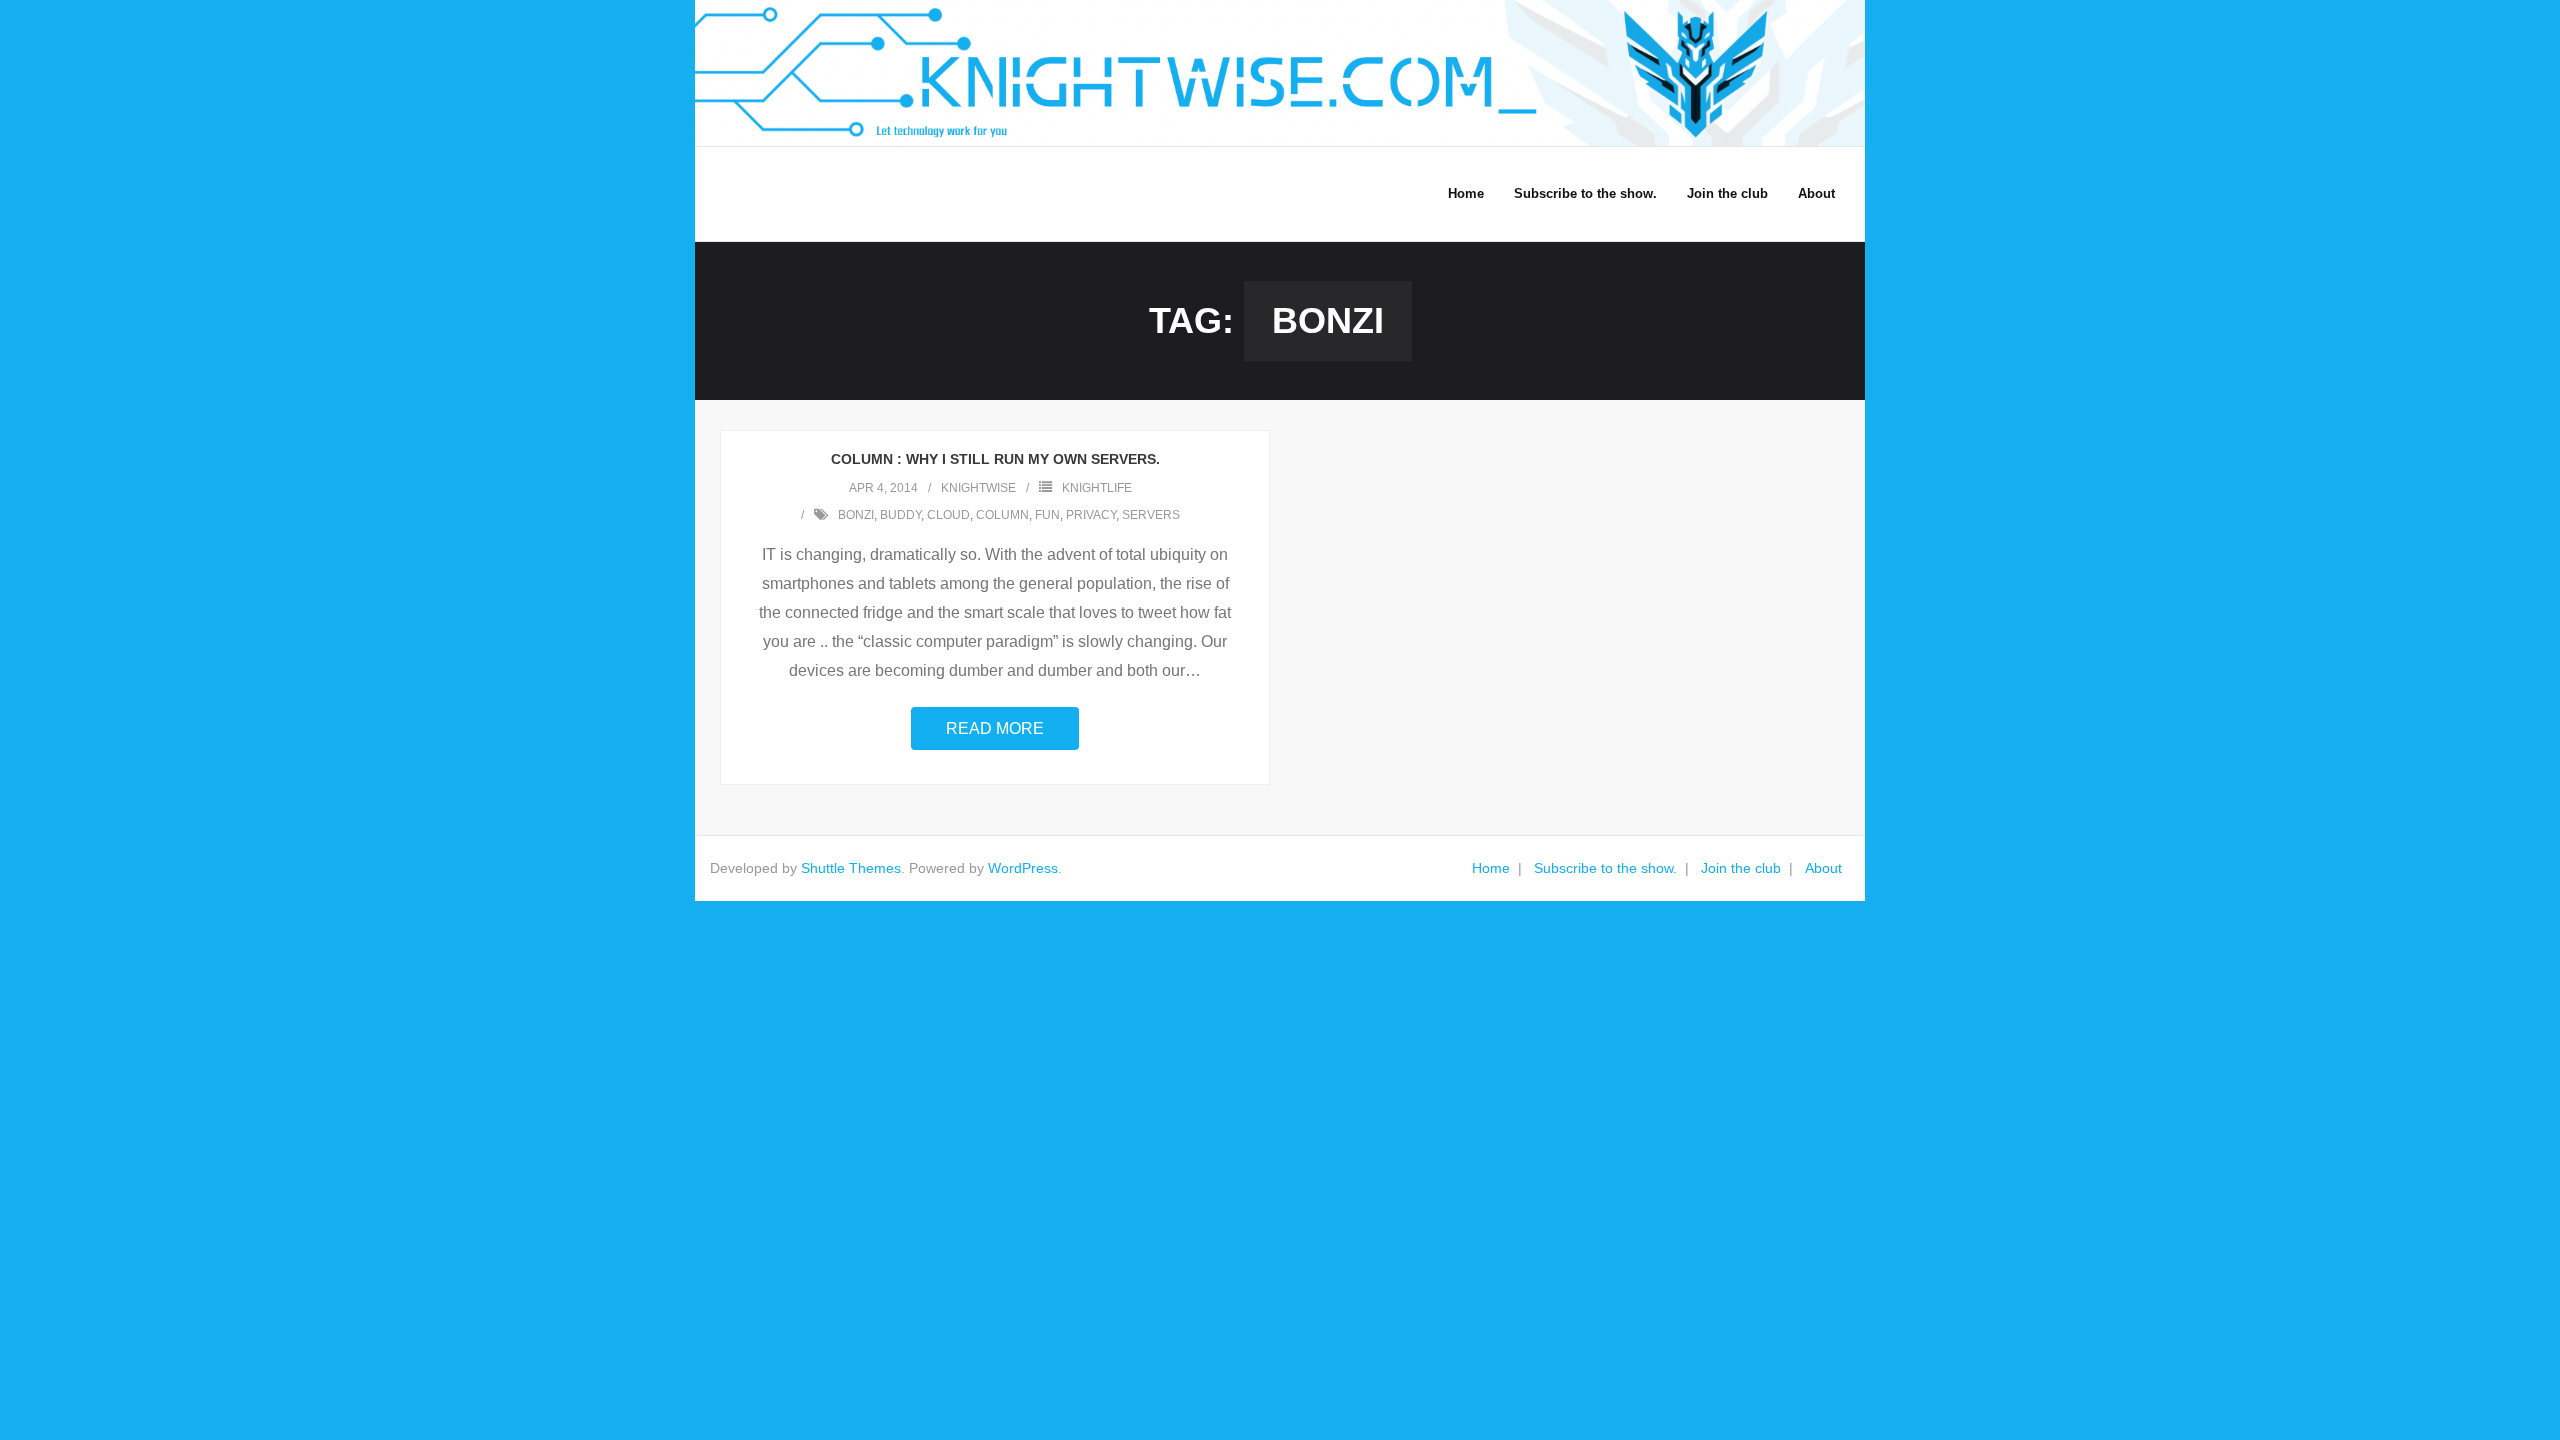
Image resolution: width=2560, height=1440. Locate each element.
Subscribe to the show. (1605, 868)
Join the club (1741, 868)
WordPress (1023, 868)
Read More (995, 728)
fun (1047, 515)
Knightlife (1097, 488)
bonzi (856, 515)
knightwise (978, 488)
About (1823, 868)
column (1002, 515)
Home (1491, 868)
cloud (948, 515)
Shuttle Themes (851, 868)
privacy (1091, 515)
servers (1151, 515)
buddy (900, 515)
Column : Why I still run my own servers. (995, 459)
